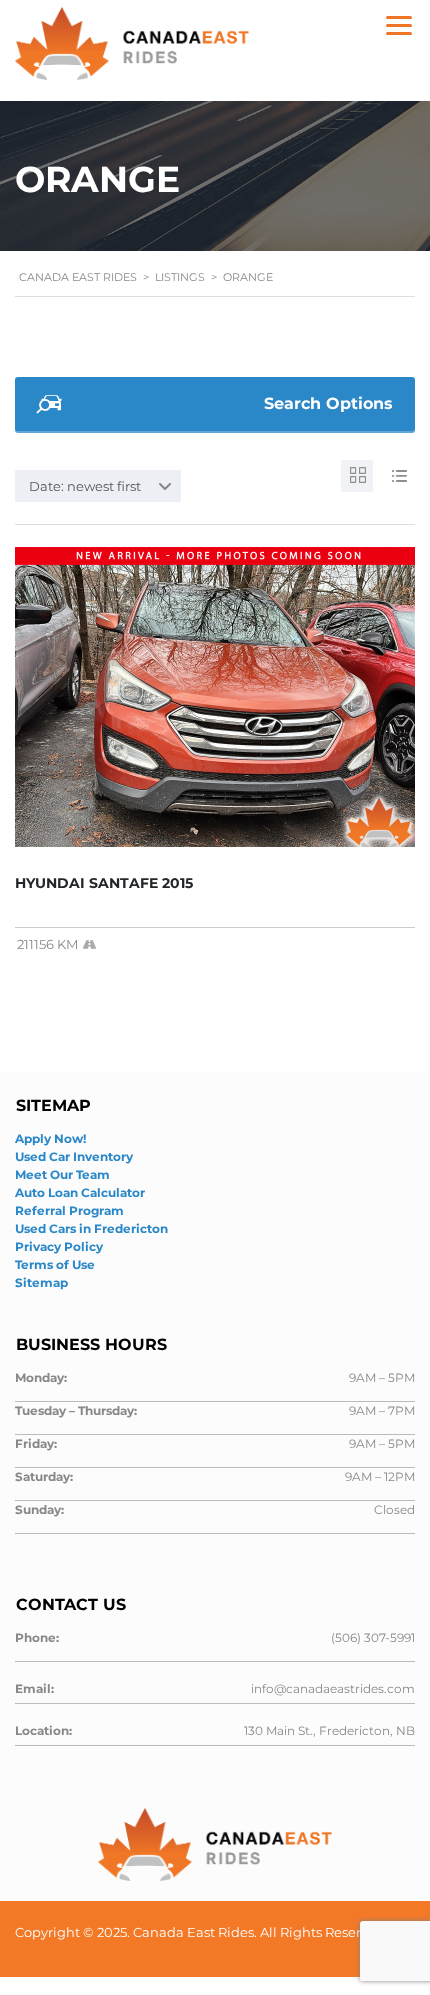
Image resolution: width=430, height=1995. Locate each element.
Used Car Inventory (74, 1156)
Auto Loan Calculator (80, 1192)
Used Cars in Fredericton (91, 1228)
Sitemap (41, 1282)
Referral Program (69, 1210)
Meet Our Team (62, 1174)
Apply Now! (50, 1138)
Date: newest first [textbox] (85, 486)
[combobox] (98, 486)
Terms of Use (55, 1264)
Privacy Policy (59, 1246)
